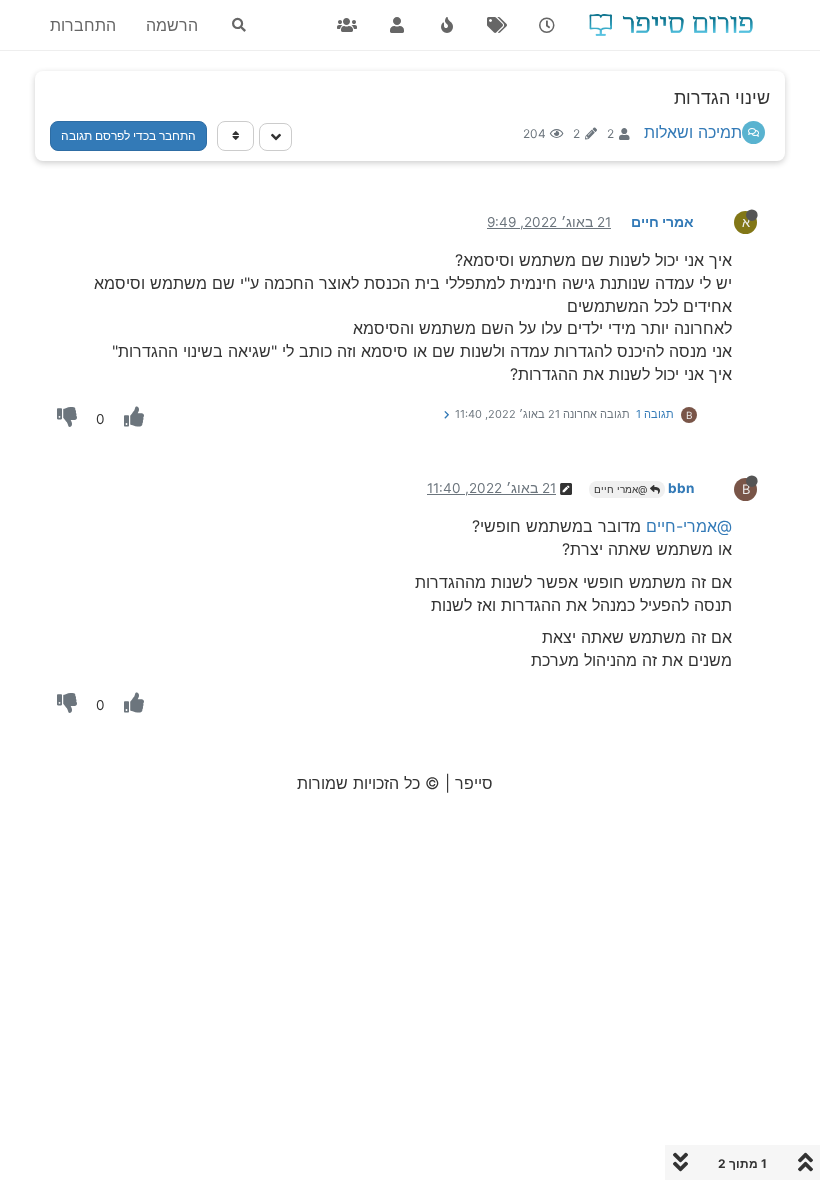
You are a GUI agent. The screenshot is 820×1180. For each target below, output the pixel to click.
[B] (729, 487)
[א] (729, 221)
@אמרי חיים (622, 489)
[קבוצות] (347, 25)
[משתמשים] (397, 25)
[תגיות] (497, 25)
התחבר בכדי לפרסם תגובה (128, 135)
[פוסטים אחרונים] (547, 25)
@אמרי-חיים (689, 526)
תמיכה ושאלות (693, 132)
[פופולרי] (447, 25)
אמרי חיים (662, 222)
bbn (681, 488)
